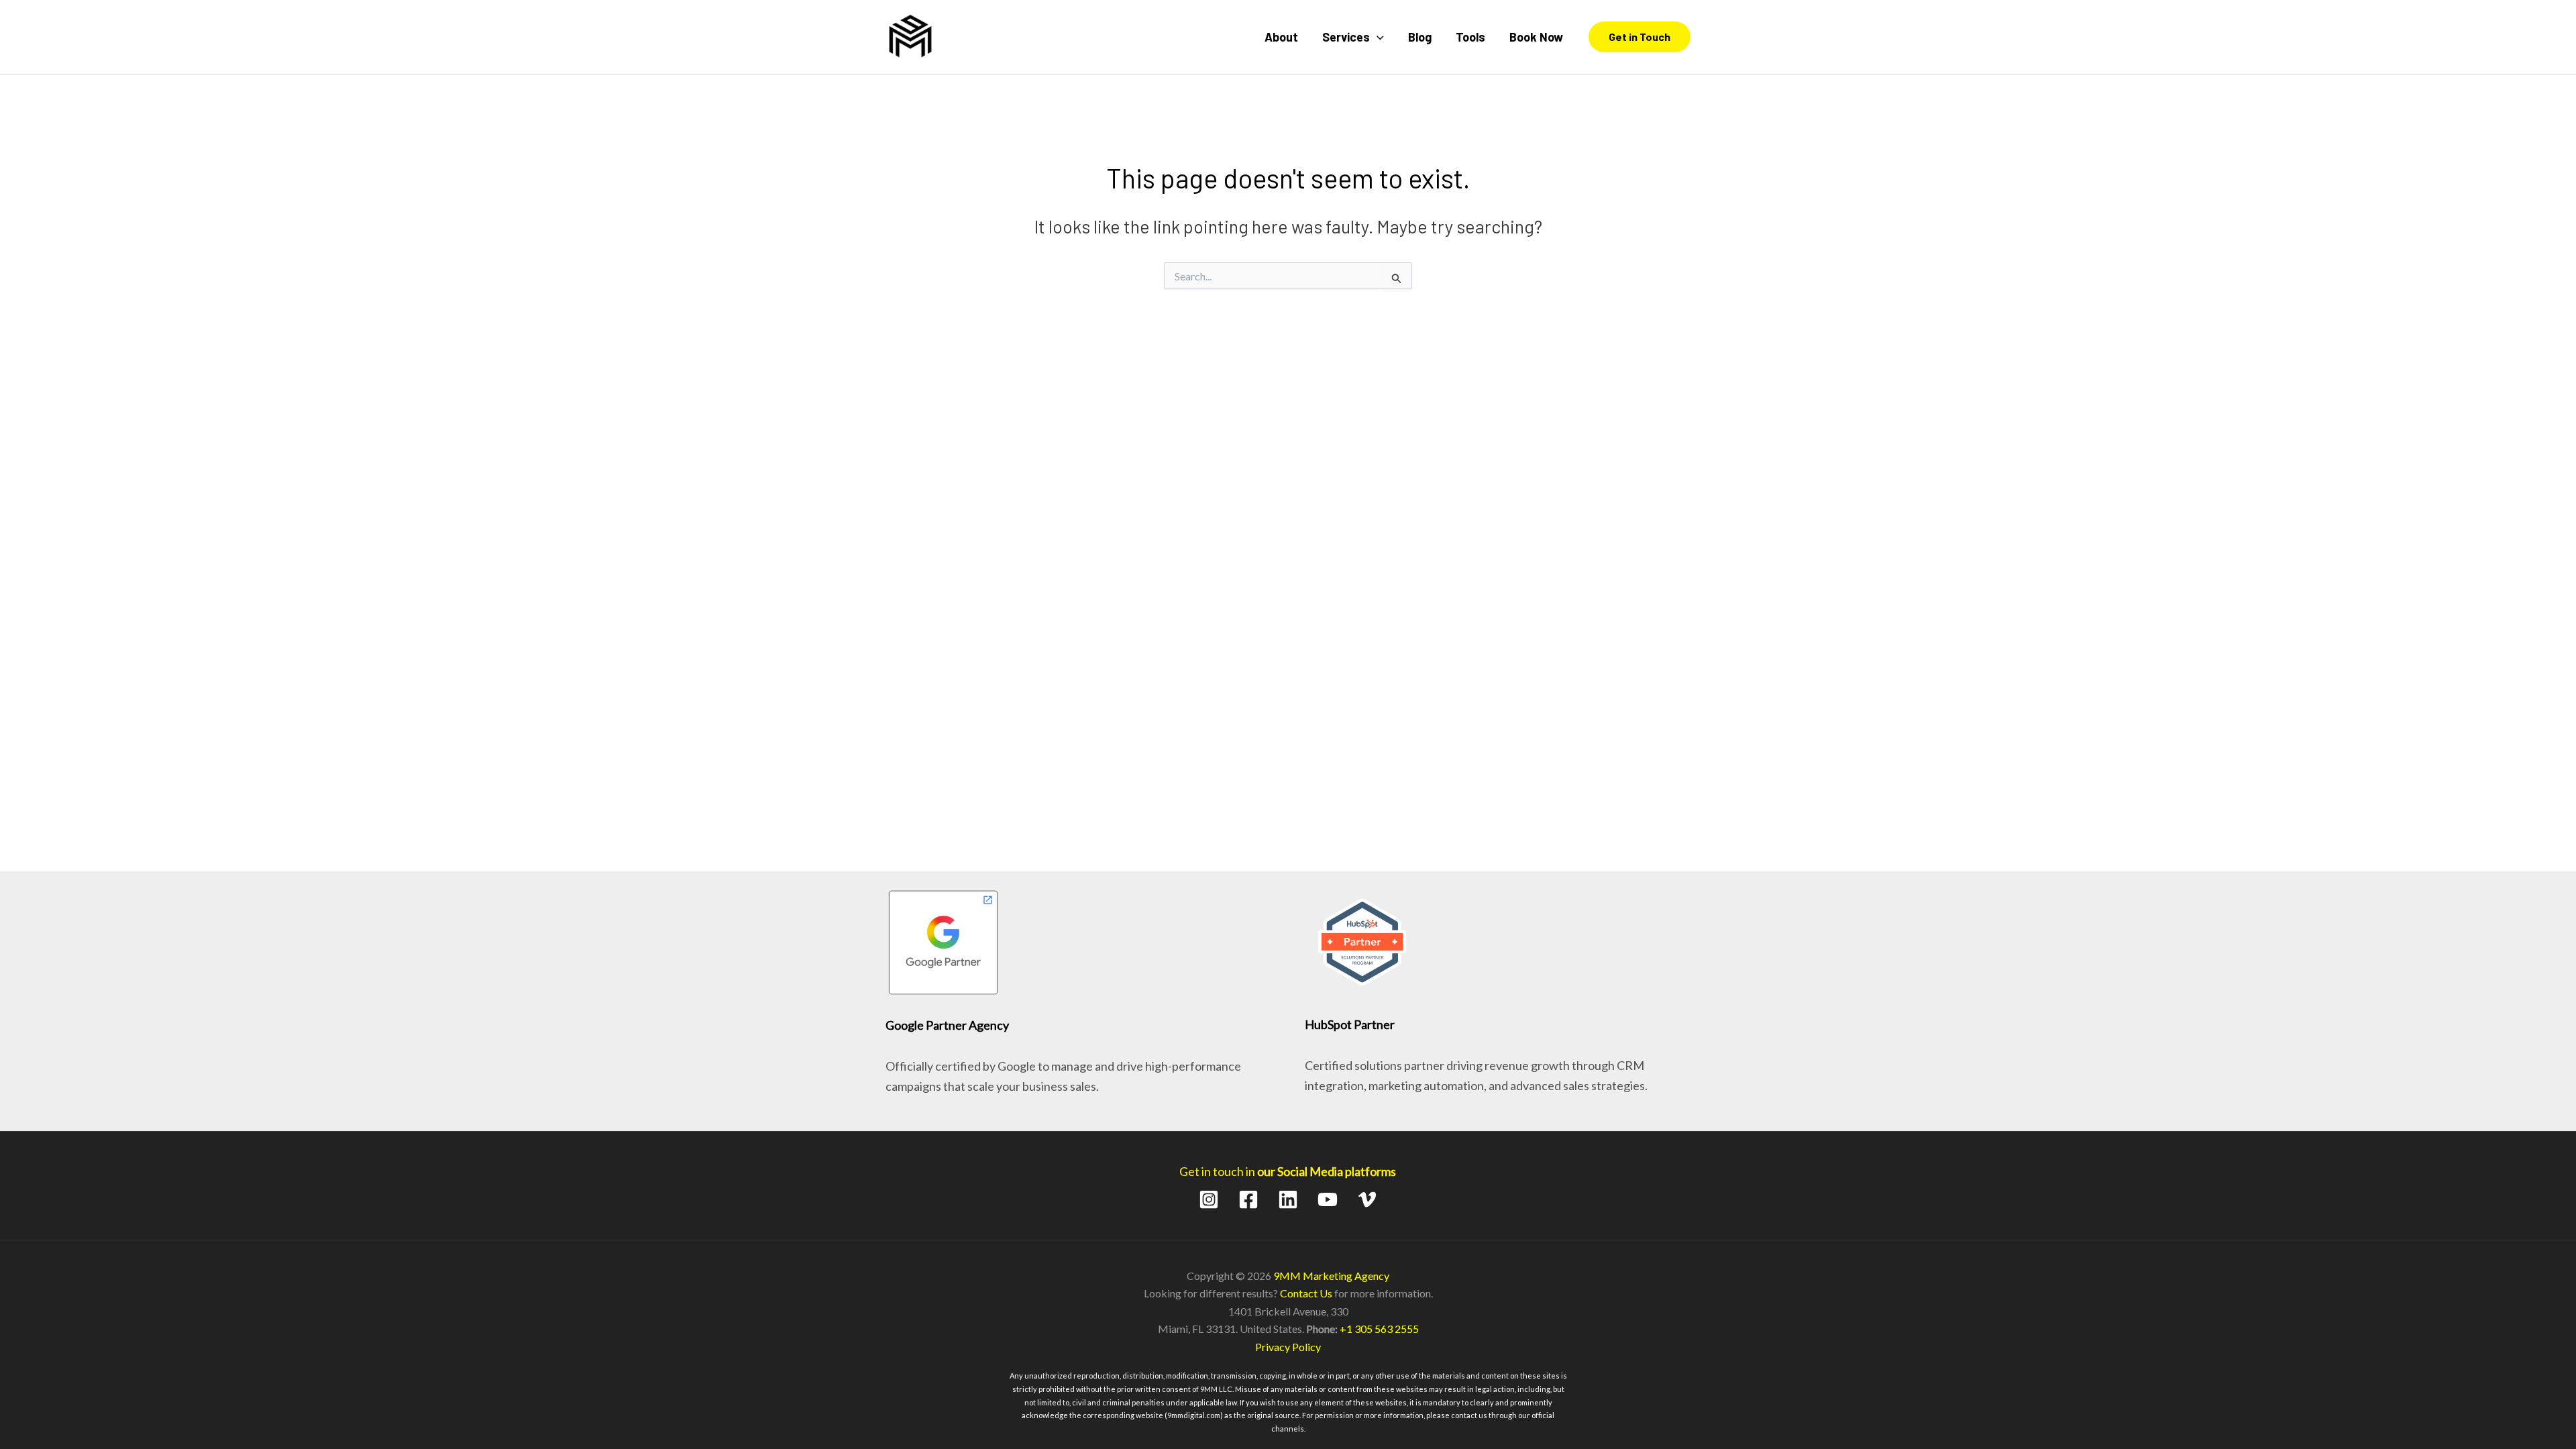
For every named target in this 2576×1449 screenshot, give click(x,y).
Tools (1470, 37)
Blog (1420, 37)
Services (1346, 37)
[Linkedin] (1288, 1199)
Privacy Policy (1288, 1347)
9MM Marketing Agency (1331, 1276)
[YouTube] (1328, 1199)
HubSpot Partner (1350, 1024)
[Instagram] (1209, 1199)
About (1281, 37)
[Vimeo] (1367, 1199)
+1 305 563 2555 (1379, 1329)
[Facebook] (1248, 1199)
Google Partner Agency (947, 1025)
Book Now (1536, 37)
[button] (1377, 37)
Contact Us (1306, 1293)
